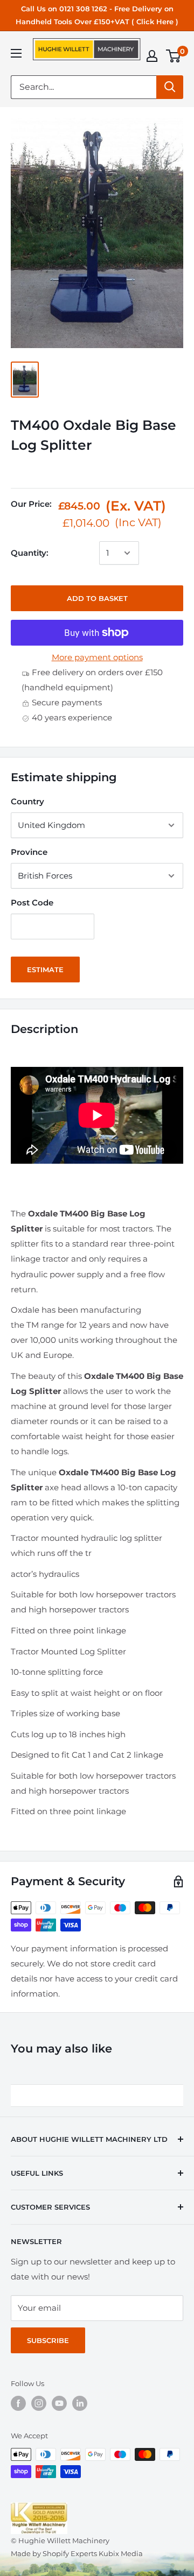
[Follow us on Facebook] (18, 2403)
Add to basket (97, 598)
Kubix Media (121, 2553)
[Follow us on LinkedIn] (80, 2403)
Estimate (45, 969)
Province (29, 852)
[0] (174, 56)
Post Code (32, 903)
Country (27, 801)
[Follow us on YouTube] (59, 2403)
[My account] (152, 56)
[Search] (170, 87)
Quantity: (30, 553)
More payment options (97, 657)
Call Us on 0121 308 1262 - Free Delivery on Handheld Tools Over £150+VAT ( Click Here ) (97, 15)
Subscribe (48, 2340)
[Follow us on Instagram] (39, 2403)
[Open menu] (16, 53)
